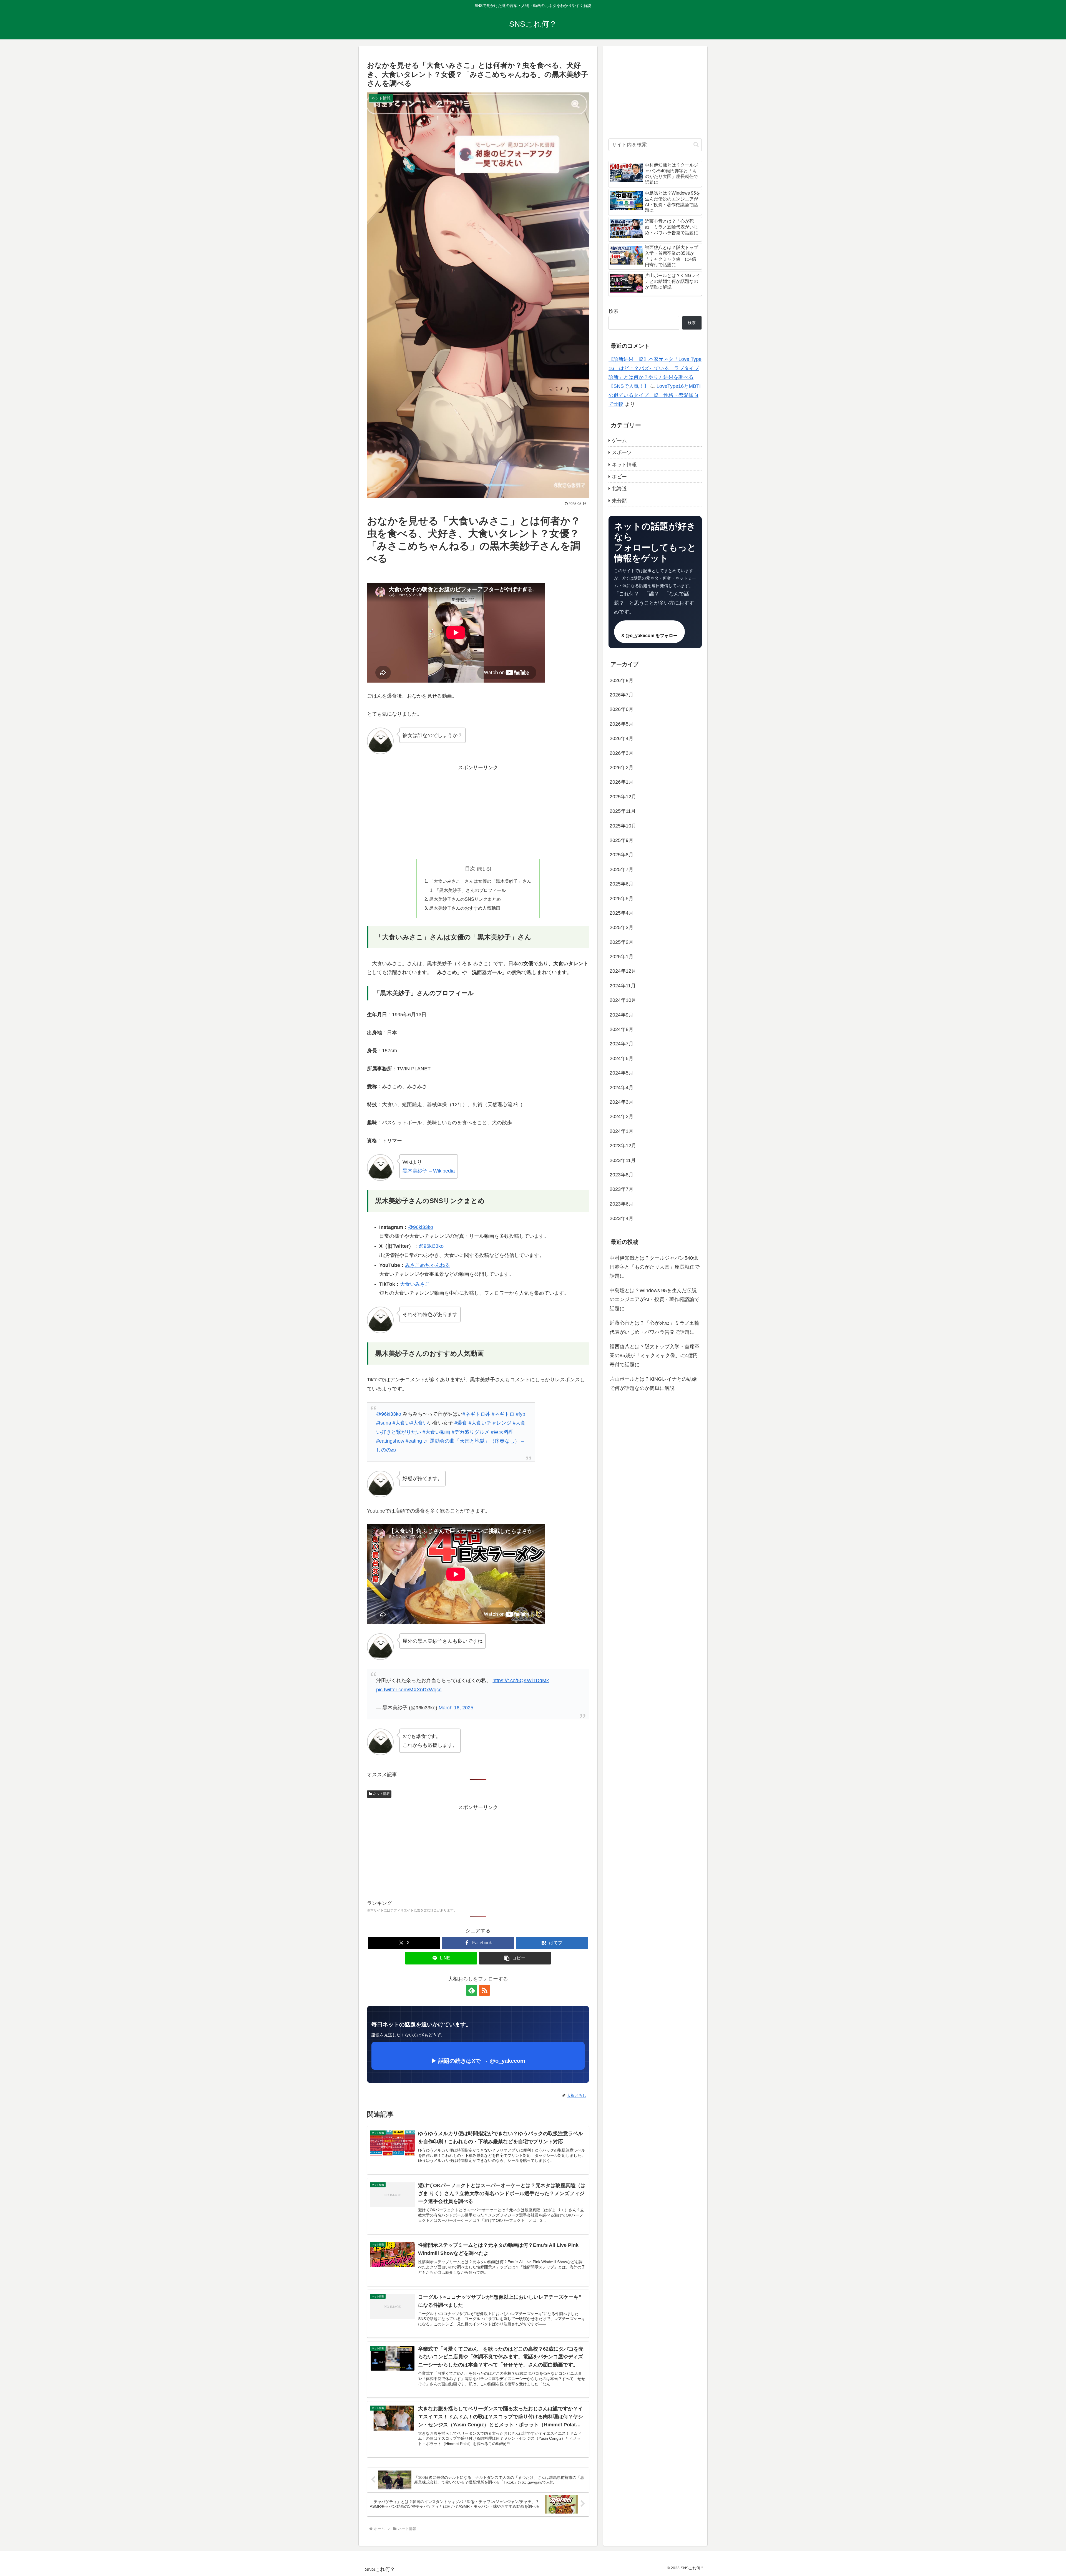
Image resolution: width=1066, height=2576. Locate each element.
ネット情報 (381, 1794)
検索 (614, 311)
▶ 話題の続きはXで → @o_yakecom (478, 2061)
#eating (414, 1441)
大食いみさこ (415, 1284)
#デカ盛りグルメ (471, 1432)
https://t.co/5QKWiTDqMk (521, 1681)
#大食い (401, 1423)
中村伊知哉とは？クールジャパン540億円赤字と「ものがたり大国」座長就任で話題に (655, 1267)
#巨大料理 (502, 1432)
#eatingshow (390, 1441)
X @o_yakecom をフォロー (649, 636)
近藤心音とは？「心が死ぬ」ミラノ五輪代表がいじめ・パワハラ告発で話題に (655, 1328)
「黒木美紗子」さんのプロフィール (470, 890)
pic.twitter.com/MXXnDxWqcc (409, 1690)
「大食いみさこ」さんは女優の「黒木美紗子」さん (480, 881)
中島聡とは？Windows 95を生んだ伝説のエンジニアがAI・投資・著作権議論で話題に (654, 1300)
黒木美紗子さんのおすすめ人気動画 (465, 908)
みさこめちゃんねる (428, 1265)
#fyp (521, 1414)
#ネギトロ (503, 1414)
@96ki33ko (421, 1227)
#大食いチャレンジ (490, 1423)
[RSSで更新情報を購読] (484, 1990)
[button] (515, 1958)
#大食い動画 (436, 1432)
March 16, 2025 (456, 1708)
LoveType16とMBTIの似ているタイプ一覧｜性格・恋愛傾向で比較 (655, 395)
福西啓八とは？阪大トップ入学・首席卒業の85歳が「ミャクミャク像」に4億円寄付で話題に (655, 1356)
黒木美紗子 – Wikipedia (429, 1171)
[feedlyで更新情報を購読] (472, 1990)
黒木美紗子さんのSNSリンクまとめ (465, 899)
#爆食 (461, 1423)
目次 (470, 869)
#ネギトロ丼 (476, 1414)
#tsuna (384, 1423)
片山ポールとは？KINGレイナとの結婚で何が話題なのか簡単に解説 (653, 1384)
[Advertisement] (478, 811)
